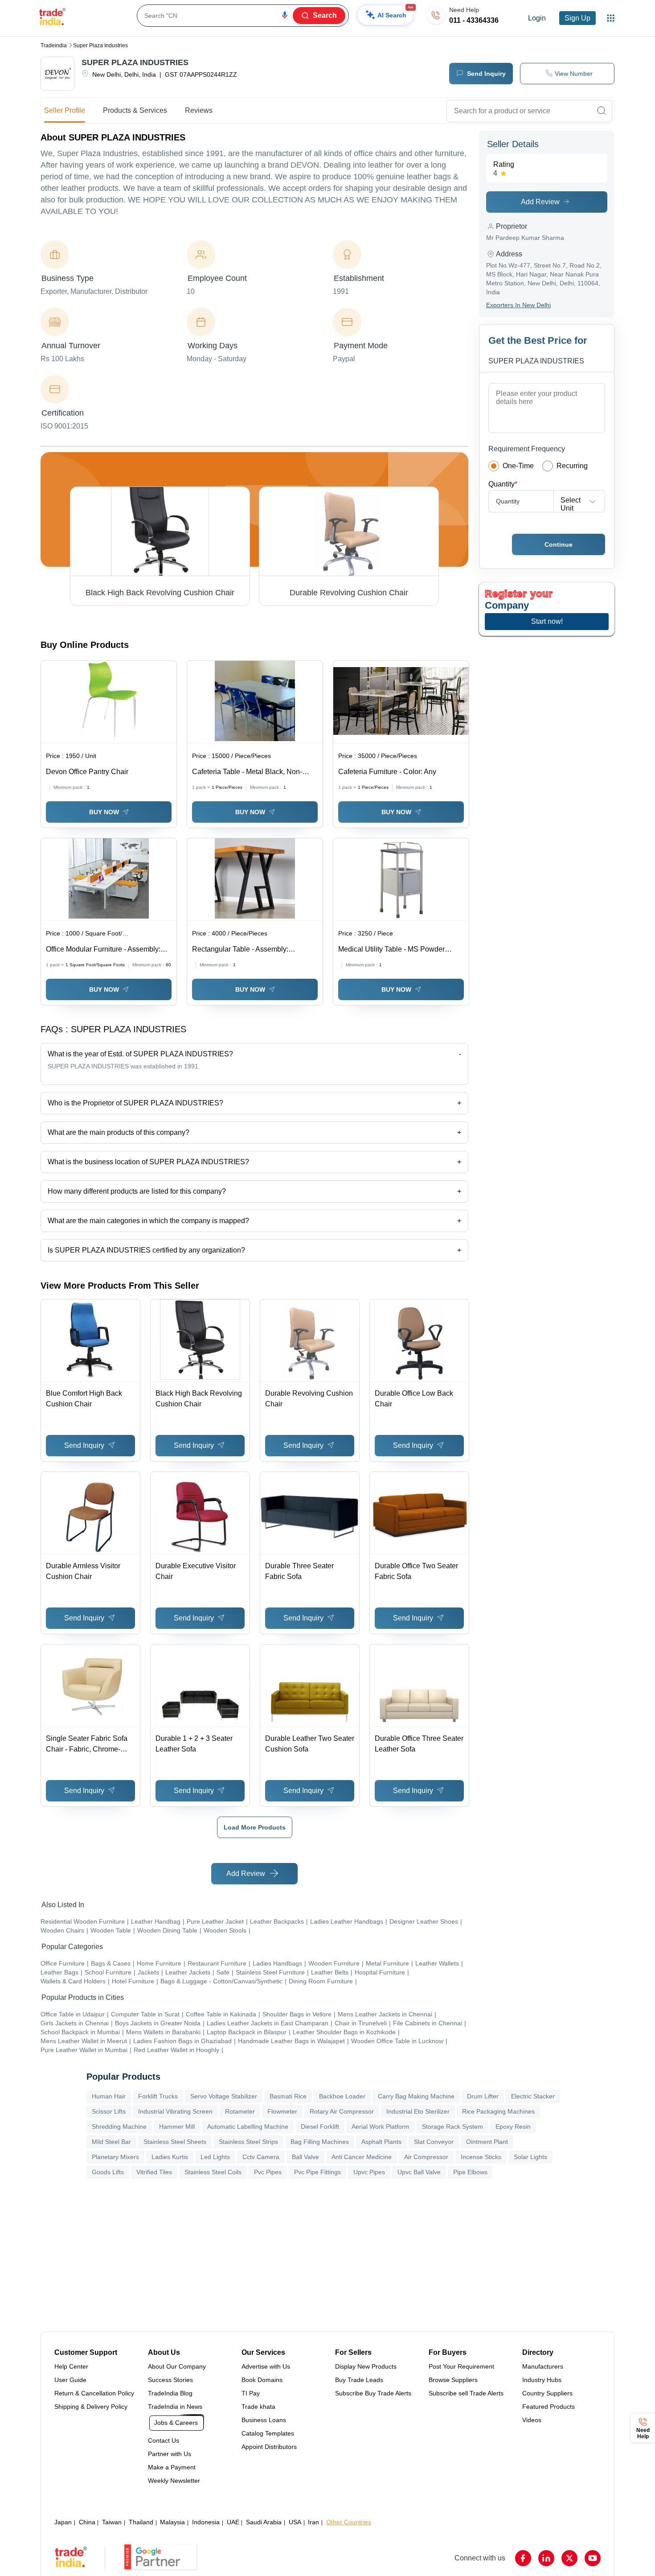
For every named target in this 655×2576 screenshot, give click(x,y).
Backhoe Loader (342, 2096)
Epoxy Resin (513, 2127)
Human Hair (109, 2096)
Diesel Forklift (320, 2127)
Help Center (71, 2366)
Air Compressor (426, 2157)
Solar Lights (530, 2157)
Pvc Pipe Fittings (317, 2172)
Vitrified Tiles (154, 2172)
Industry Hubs (542, 2380)
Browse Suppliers (453, 2380)
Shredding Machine (119, 2127)
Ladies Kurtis (170, 2157)
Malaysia (172, 2522)
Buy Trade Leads (359, 2380)
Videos (532, 2420)
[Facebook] (523, 2558)
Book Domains (262, 2380)
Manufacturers (543, 2366)
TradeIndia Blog (170, 2393)
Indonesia (206, 2522)
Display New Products (366, 2366)
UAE (233, 2522)
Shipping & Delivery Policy (91, 2407)
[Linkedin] (546, 2558)
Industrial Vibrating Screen (175, 2111)
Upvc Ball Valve (419, 2172)
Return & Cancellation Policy (94, 2393)
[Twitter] (569, 2558)
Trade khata (258, 2407)
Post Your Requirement (461, 2366)
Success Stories (170, 2380)
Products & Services (135, 110)
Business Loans (264, 2420)
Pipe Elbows (470, 2172)
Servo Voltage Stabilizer (224, 2096)
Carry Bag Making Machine (416, 2096)
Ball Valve (305, 2157)
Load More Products (255, 1827)
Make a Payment (172, 2467)
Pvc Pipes (268, 2172)
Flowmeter (282, 2111)
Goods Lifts (108, 2172)
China (87, 2522)
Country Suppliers (547, 2393)
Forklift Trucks (158, 2096)
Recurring (572, 466)
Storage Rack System (452, 2127)
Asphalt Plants (381, 2142)
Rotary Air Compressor (342, 2111)
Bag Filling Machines (320, 2142)
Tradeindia (54, 45)
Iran (313, 2522)
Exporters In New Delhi (518, 305)
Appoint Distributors (269, 2447)
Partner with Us (170, 2454)
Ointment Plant (487, 2142)
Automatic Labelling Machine (248, 2127)
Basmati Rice (288, 2096)
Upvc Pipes (369, 2172)
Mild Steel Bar (111, 2142)
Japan (63, 2522)
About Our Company (177, 2366)
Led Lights (215, 2157)
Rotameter (240, 2111)
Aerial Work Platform (381, 2127)
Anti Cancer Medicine (362, 2157)
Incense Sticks (481, 2157)
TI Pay (251, 2393)
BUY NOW (104, 812)
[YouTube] (593, 2558)
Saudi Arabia (264, 2522)
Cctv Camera (261, 2157)
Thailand (141, 2522)
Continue (559, 544)
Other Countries (349, 2522)
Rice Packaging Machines (498, 2111)
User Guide (70, 2380)
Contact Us (164, 2440)
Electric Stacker (533, 2096)
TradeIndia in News (175, 2407)
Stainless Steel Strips (248, 2142)
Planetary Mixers (115, 2157)
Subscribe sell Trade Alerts (466, 2393)
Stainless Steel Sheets (175, 2142)
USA (295, 2522)
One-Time (518, 466)
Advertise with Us (266, 2366)
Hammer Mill (177, 2127)
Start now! (547, 621)
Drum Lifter (483, 2096)
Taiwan (112, 2522)
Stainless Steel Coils (213, 2172)
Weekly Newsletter (174, 2481)
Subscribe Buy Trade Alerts (373, 2393)
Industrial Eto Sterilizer (418, 2111)
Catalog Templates (268, 2433)
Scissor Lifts (109, 2111)
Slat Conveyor (434, 2142)
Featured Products (549, 2407)
